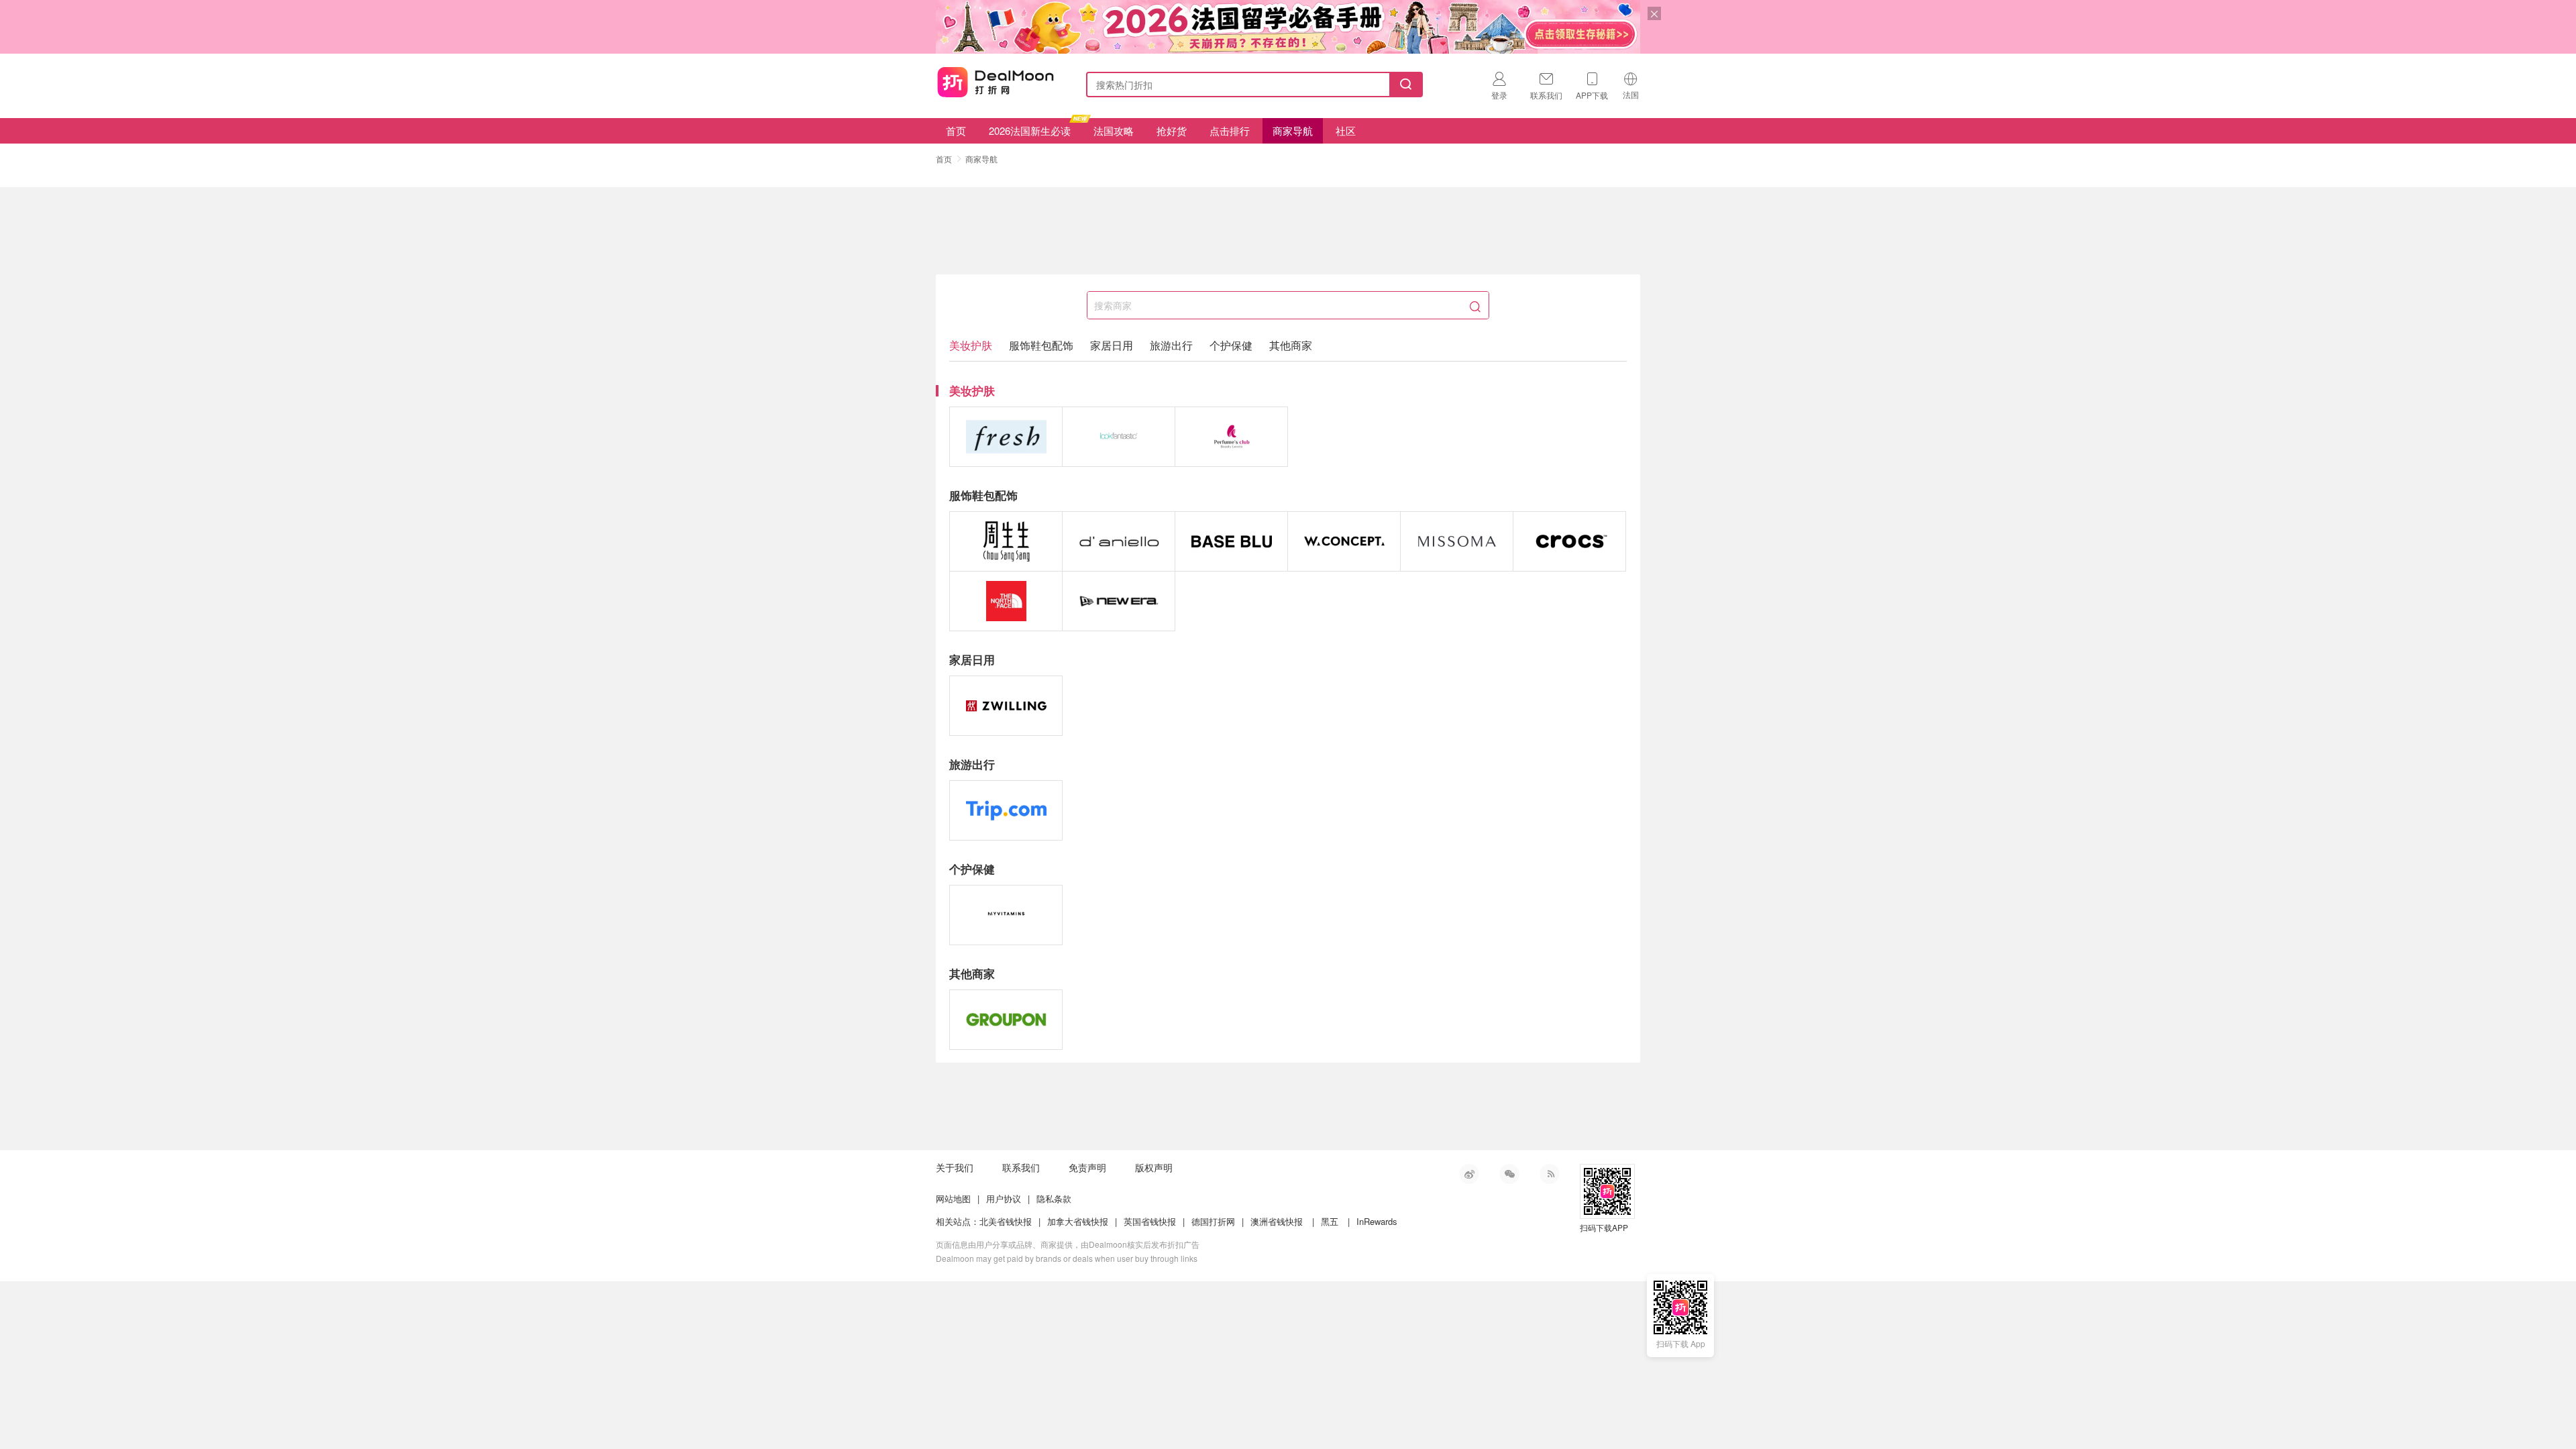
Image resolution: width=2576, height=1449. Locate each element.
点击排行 (1230, 130)
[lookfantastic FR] (1119, 437)
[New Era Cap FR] (1119, 601)
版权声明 (1154, 1167)
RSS (1550, 1174)
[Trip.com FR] (1006, 810)
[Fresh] (1006, 437)
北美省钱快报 (1006, 1221)
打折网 (996, 82)
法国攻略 (1114, 130)
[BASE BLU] (1231, 541)
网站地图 (953, 1198)
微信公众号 (1509, 1174)
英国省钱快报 (1150, 1221)
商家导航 (1293, 130)
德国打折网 (1213, 1221)
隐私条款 (1054, 1198)
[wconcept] (1344, 541)
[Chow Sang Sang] (1006, 541)
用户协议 (1004, 1198)
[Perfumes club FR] (1231, 437)
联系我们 (1021, 1167)
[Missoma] (1457, 541)
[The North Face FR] (1006, 601)
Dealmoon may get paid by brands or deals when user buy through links (1067, 1258)
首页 (956, 130)
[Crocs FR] (1569, 541)
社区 (1346, 130)
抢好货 (1172, 130)
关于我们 (955, 1167)
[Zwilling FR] (1006, 706)
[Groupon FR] (1006, 1020)
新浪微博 (1469, 1174)
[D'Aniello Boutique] (1119, 541)
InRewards (1377, 1221)
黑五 (1330, 1221)
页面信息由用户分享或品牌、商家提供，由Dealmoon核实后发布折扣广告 (1068, 1244)
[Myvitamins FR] (1006, 915)
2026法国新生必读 (1030, 130)
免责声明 (1087, 1167)
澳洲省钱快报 (1277, 1221)
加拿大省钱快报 (1078, 1221)
